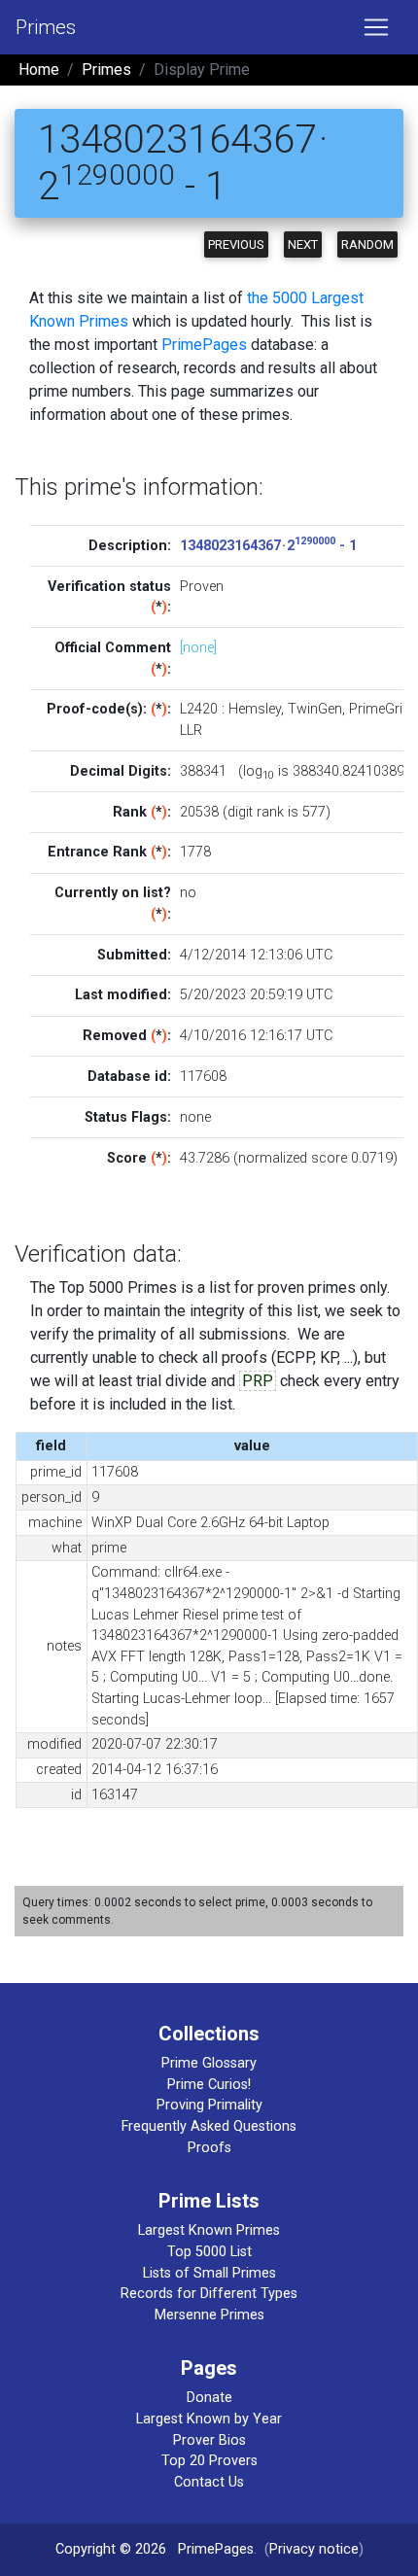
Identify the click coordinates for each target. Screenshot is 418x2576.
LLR (191, 731)
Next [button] (303, 244)
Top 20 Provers (209, 2461)
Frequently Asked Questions (209, 2126)
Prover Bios (209, 2440)
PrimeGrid (380, 709)
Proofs (209, 2148)
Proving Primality (209, 2105)
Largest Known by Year (209, 2419)
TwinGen (315, 709)
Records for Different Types (209, 2294)
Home (39, 70)
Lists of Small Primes (209, 2273)
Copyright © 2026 (111, 2549)
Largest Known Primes (209, 2230)
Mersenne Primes (209, 2315)
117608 (203, 1077)
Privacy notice (314, 2549)
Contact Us (209, 2482)
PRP (258, 1381)
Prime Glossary (209, 2063)
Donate (209, 2398)
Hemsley (255, 709)
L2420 (199, 709)
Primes (46, 27)
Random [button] (367, 244)
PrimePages (204, 345)
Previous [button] (236, 244)
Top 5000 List (209, 2252)
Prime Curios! (209, 2085)
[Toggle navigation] (376, 27)
